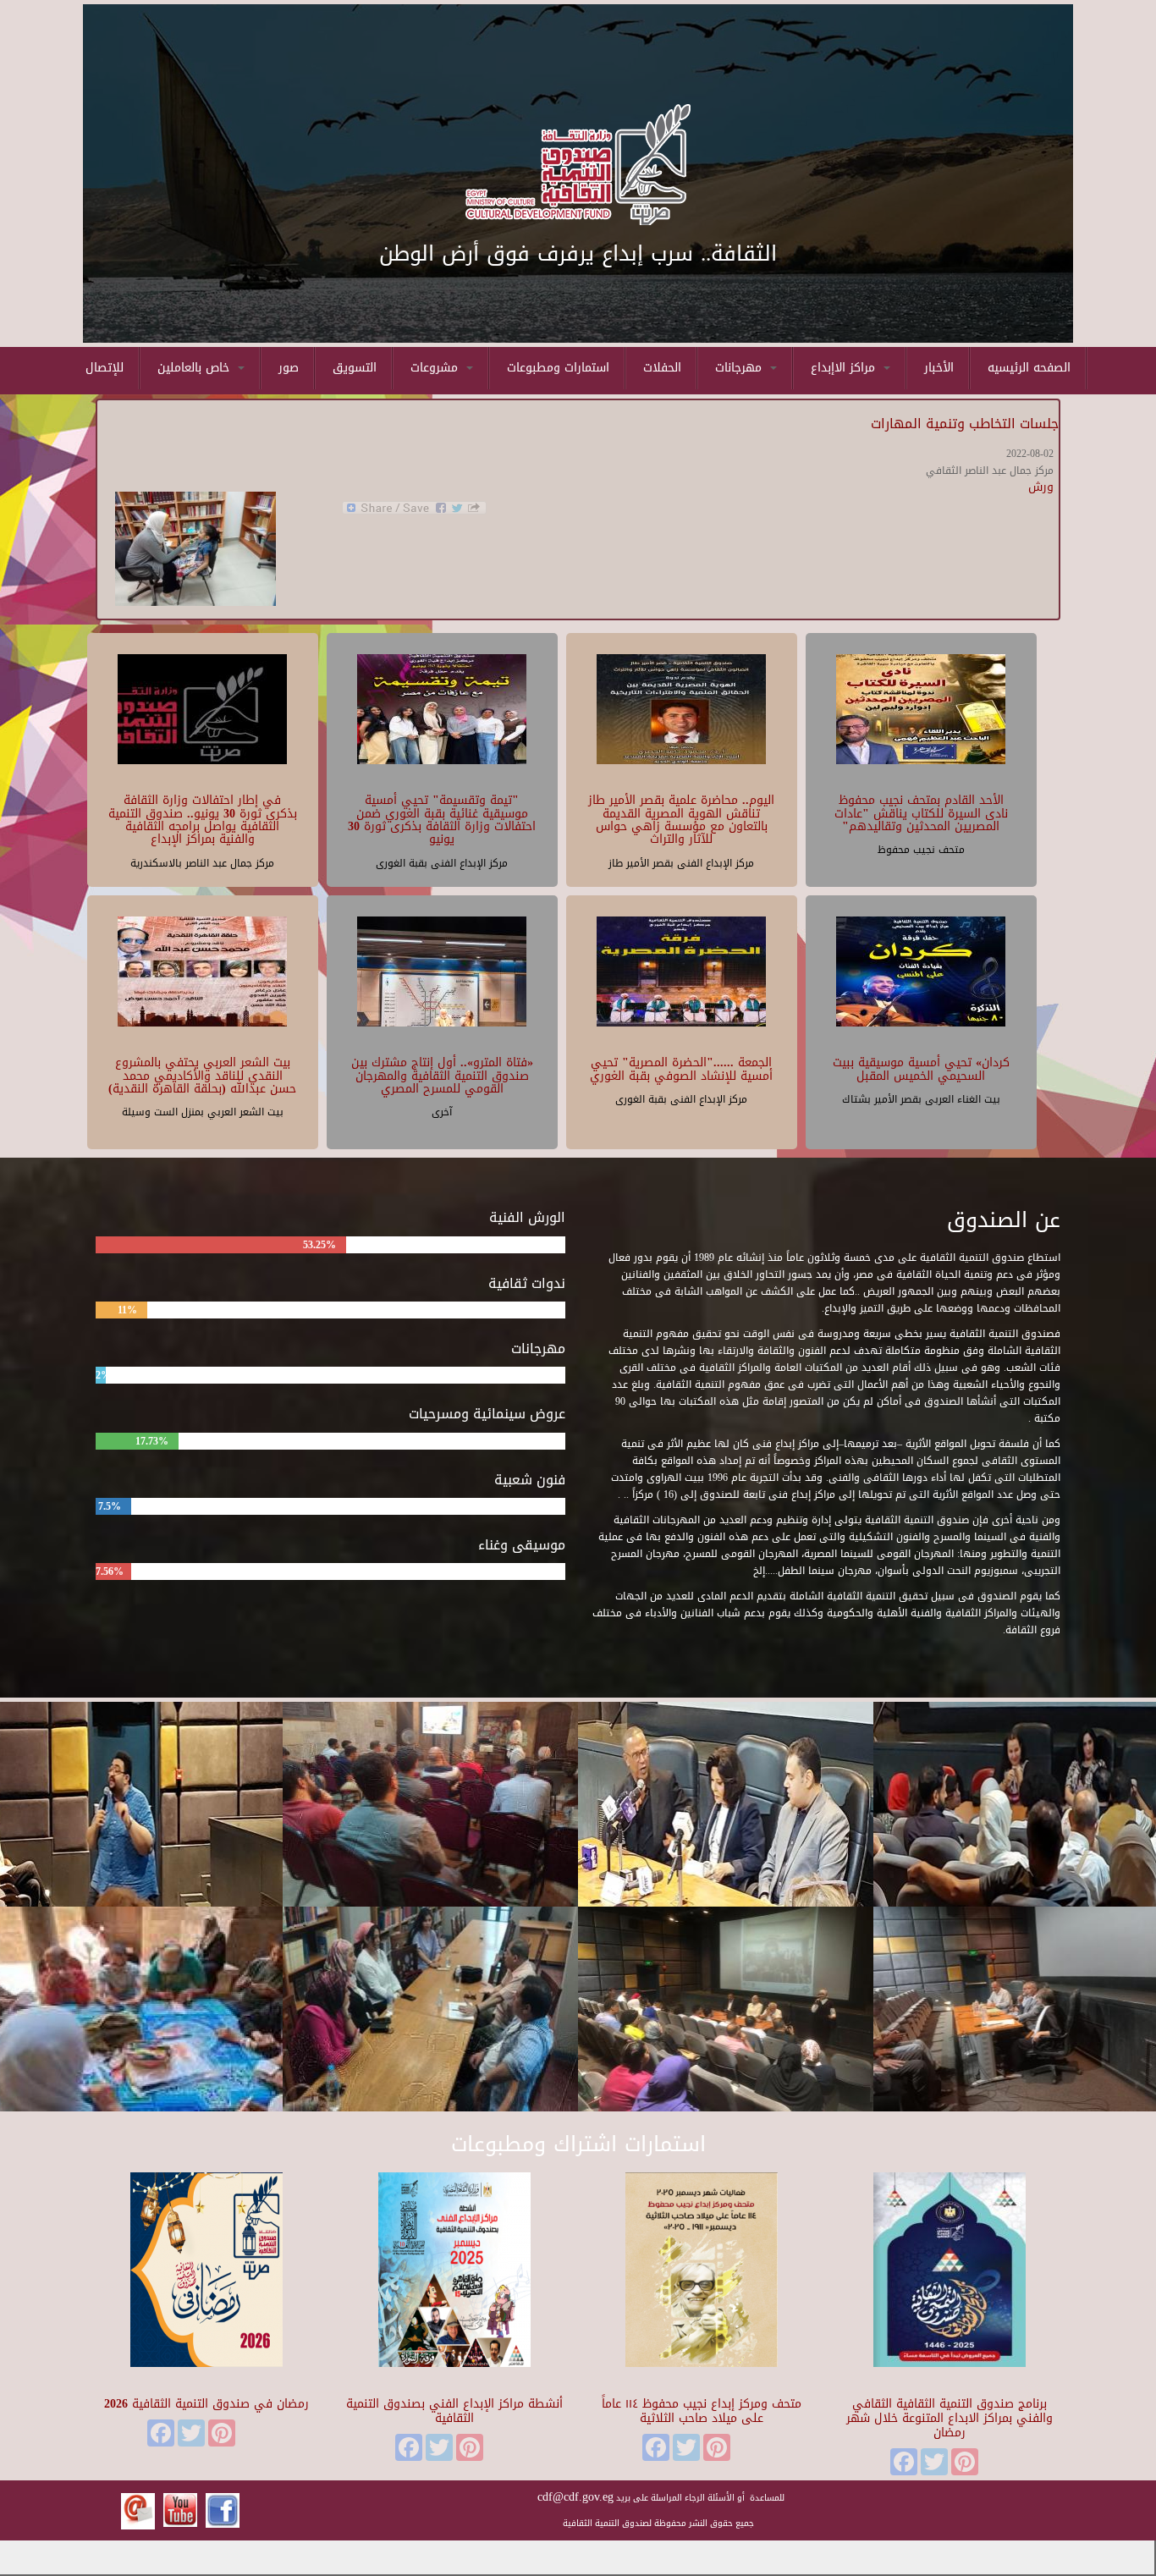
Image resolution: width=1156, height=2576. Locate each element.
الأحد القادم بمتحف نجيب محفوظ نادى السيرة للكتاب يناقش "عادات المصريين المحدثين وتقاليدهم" (921, 813)
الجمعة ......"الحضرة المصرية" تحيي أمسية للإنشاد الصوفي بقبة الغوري (681, 1069)
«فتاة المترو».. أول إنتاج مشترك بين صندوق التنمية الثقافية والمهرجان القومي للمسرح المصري (442, 1076)
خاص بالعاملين (195, 368)
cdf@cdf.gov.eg (575, 2497)
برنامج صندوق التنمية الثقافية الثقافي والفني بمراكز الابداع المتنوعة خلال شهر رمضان (950, 2418)
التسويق (355, 368)
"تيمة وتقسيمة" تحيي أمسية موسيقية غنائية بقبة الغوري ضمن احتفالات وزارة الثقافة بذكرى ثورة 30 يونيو (442, 820)
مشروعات (436, 368)
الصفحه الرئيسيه (1029, 368)
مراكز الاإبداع (845, 368)
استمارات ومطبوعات (558, 368)
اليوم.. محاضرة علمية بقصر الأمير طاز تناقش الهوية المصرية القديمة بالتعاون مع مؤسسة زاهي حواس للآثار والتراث (681, 820)
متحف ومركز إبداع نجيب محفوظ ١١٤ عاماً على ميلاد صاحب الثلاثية (702, 2411)
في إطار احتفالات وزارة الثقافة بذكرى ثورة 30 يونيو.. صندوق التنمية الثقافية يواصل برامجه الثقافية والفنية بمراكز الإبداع (203, 820)
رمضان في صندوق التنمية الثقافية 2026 (206, 2404)
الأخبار (939, 368)
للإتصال (105, 368)
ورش (1041, 487)
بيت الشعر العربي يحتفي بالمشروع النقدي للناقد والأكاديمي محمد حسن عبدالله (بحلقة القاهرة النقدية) (202, 1076)
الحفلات (662, 368)
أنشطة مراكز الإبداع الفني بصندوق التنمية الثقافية (454, 2411)
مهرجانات (740, 368)
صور (289, 368)
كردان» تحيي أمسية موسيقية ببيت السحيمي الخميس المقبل (921, 1069)
